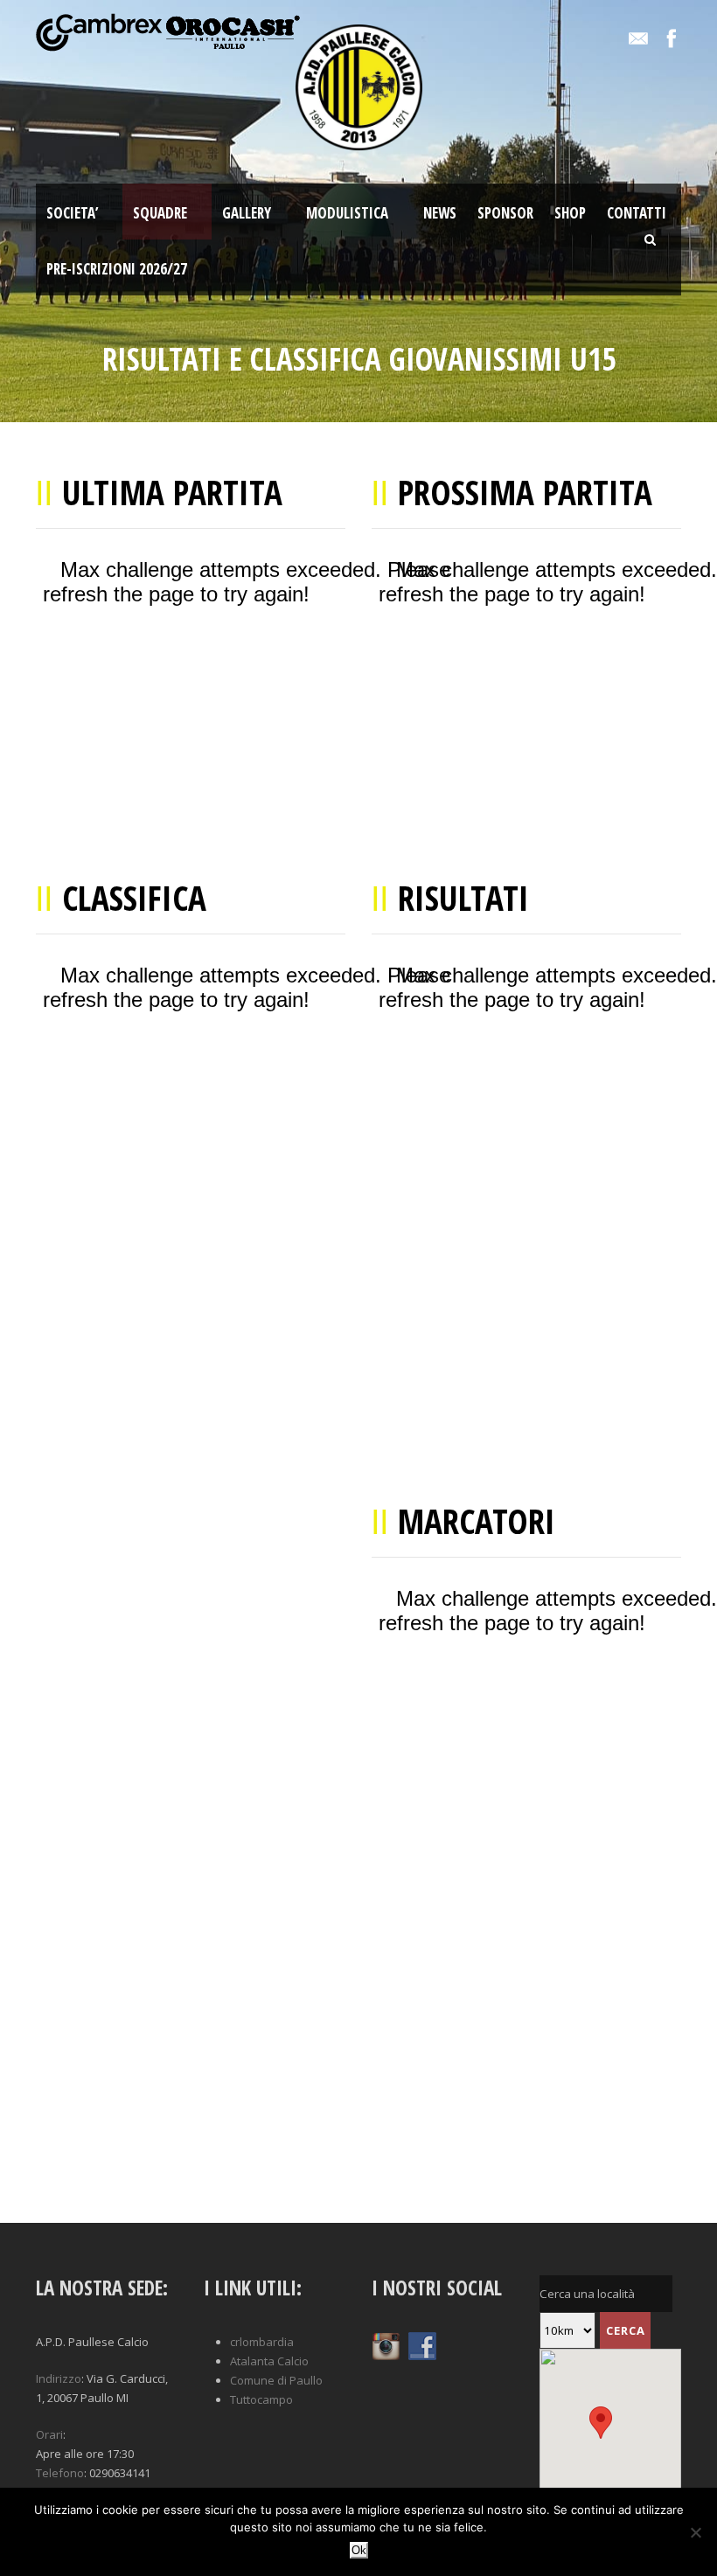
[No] (695, 2532)
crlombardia (262, 2342)
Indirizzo (59, 2378)
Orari (49, 2434)
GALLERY (247, 213)
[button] (107, 2454)
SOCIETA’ (72, 213)
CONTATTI (637, 213)
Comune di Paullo (276, 2380)
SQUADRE (160, 213)
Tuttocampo (261, 2399)
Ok (359, 2550)
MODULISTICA (347, 213)
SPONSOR (505, 213)
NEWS (440, 213)
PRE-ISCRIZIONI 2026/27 (117, 269)
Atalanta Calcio (269, 2361)
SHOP (570, 213)
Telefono (60, 2473)
